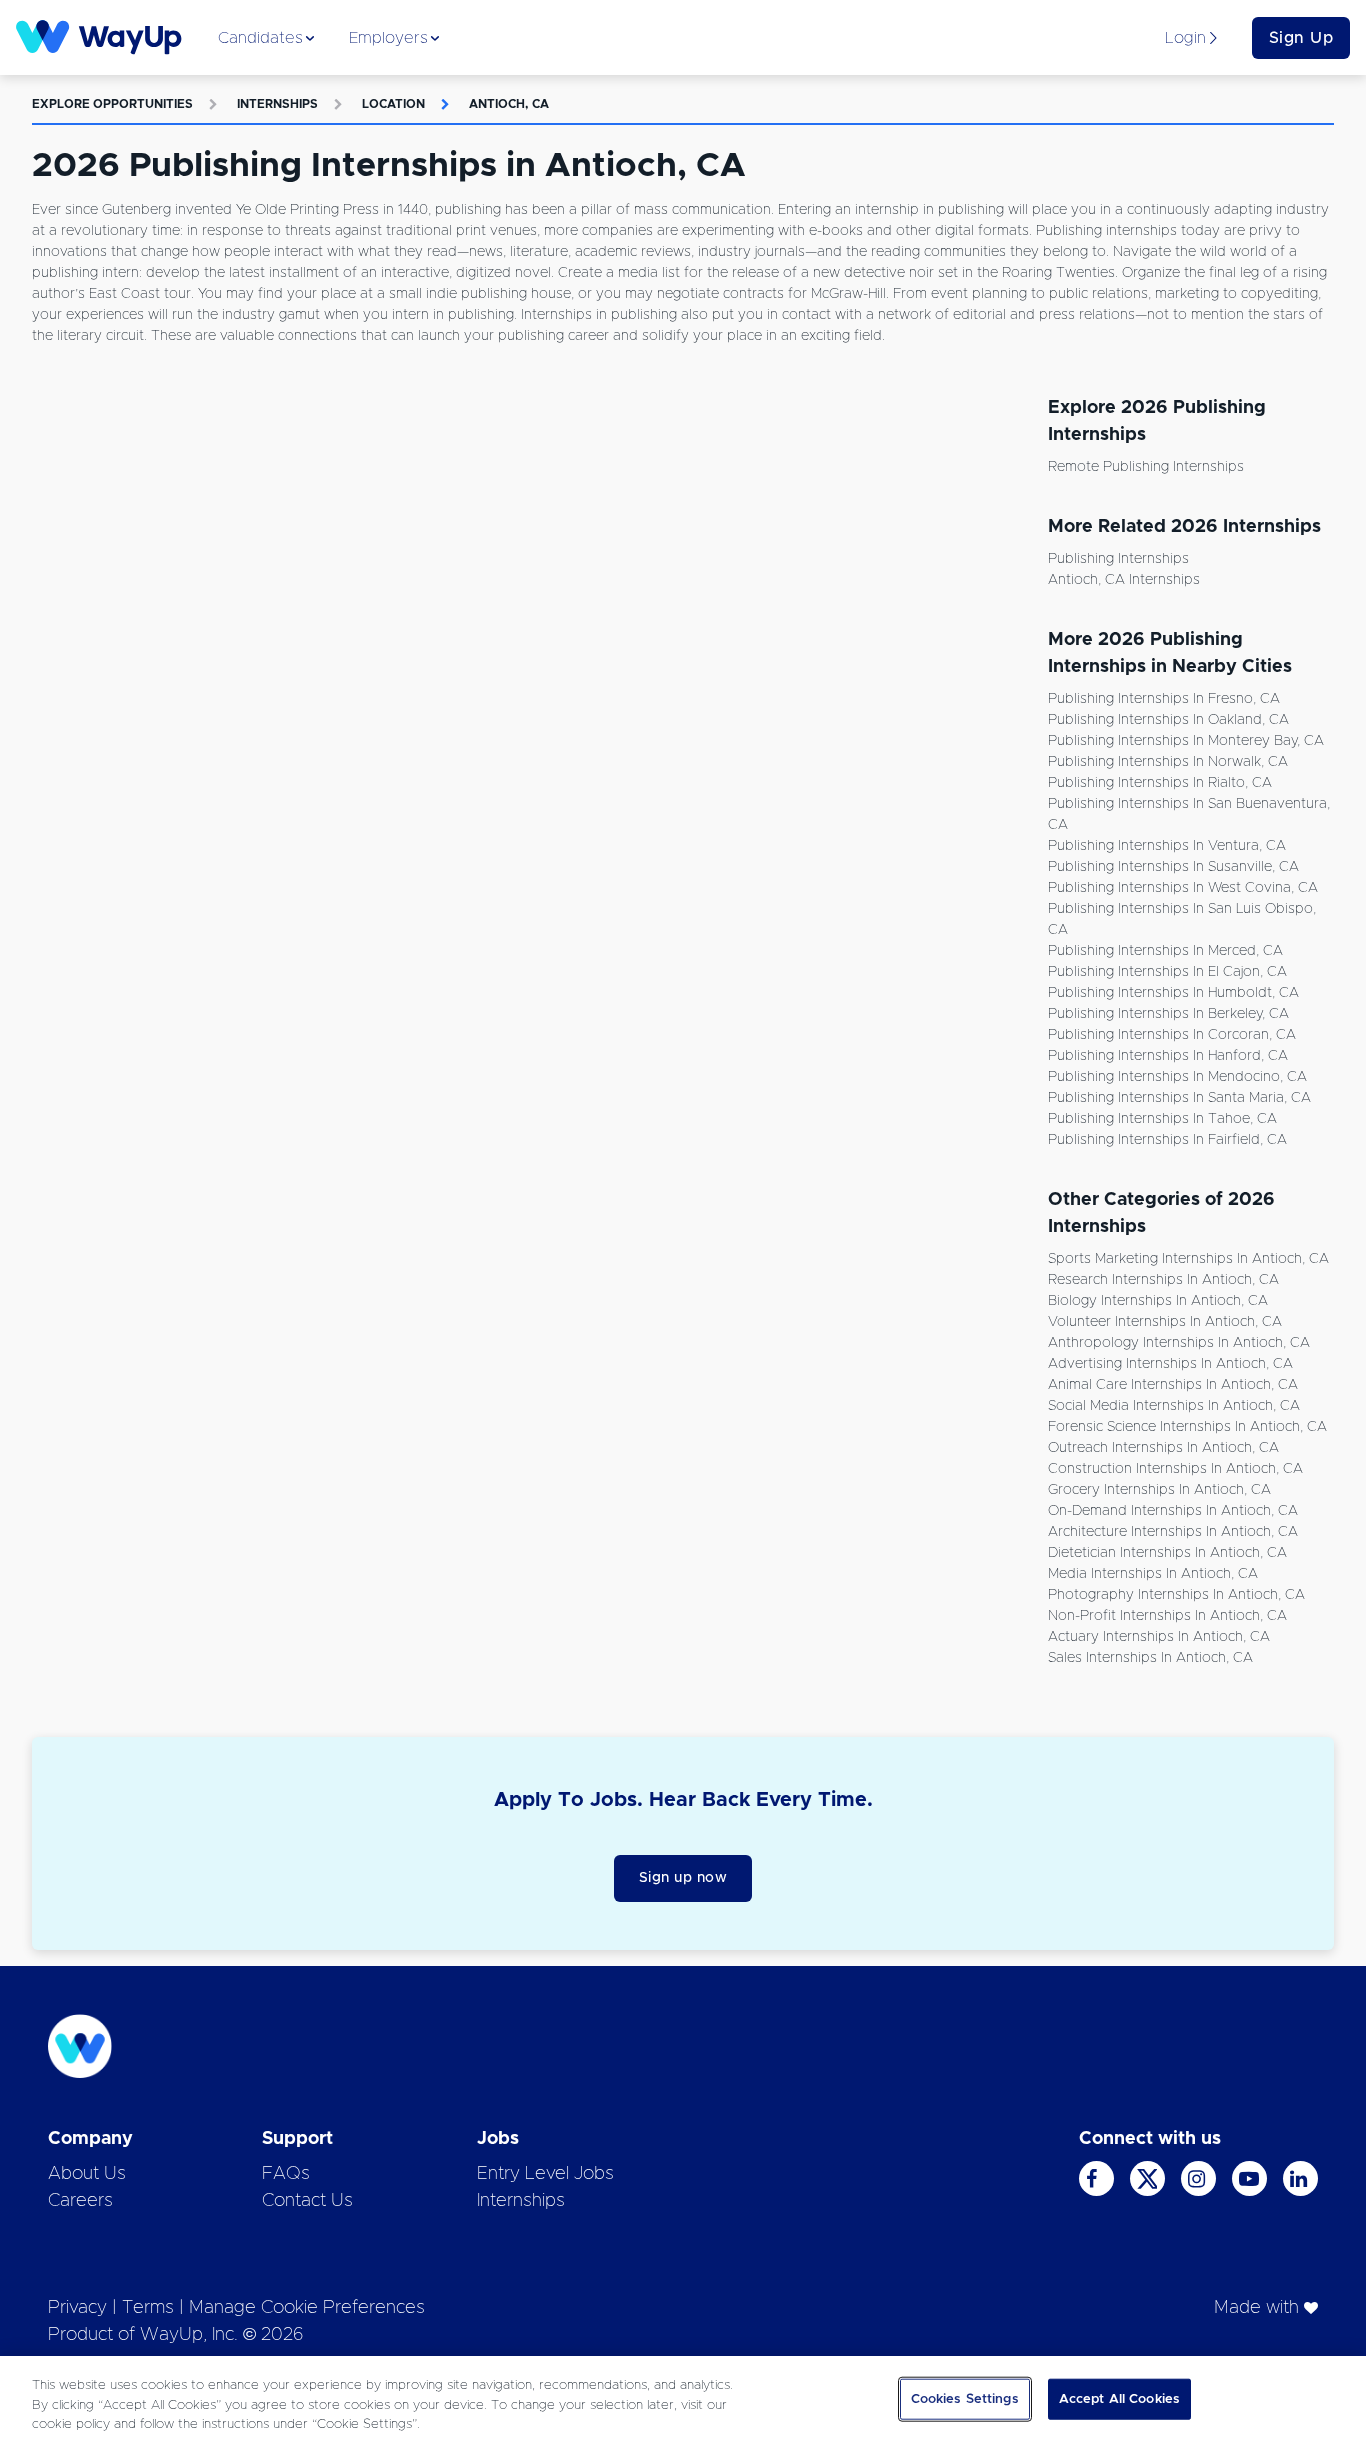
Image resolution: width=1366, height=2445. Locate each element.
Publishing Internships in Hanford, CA (1168, 1056)
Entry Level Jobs (545, 2174)
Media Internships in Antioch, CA (1153, 1574)
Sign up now (683, 1878)
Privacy (77, 2308)
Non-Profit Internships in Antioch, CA (1167, 1616)
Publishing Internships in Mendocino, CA (1177, 1077)
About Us (87, 2174)
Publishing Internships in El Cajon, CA (1167, 972)
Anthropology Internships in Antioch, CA (1179, 1343)
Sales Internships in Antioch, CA (1150, 1658)
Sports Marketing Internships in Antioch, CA (1188, 1259)
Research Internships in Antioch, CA (1163, 1280)
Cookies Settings (965, 2398)
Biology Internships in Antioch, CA (1158, 1301)
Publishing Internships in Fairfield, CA (1167, 1140)
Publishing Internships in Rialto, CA (1160, 783)
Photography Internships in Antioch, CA (1176, 1595)
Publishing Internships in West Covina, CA (1183, 888)
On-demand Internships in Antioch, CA (1173, 1511)
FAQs (286, 2174)
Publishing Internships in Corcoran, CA (1172, 1035)
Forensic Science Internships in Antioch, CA (1187, 1427)
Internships (277, 104)
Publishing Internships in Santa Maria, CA (1179, 1098)
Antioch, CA (509, 104)
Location (393, 104)
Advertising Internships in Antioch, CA (1170, 1364)
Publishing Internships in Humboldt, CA (1173, 993)
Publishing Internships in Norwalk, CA (1168, 762)
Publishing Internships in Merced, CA (1165, 951)
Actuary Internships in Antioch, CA (1159, 1637)
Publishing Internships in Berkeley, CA (1168, 1014)
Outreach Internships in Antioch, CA (1163, 1448)
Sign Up (1301, 38)
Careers (80, 2201)
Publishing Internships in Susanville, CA (1173, 867)
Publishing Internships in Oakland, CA (1168, 720)
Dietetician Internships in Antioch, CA (1167, 1553)
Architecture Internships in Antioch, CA (1173, 1532)
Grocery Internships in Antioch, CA (1159, 1490)
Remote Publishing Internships (1146, 467)
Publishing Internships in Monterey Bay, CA (1186, 741)
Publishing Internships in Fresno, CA (1164, 699)
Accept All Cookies (1119, 2398)
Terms (148, 2308)
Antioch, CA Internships (1124, 580)
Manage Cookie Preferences (307, 2308)
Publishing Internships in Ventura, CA (1167, 846)
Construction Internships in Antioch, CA (1175, 1469)
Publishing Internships (1118, 559)
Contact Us (307, 2201)
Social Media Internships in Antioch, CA (1174, 1406)
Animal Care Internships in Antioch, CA (1173, 1385)
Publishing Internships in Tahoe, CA (1162, 1119)
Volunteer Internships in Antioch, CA (1165, 1322)
